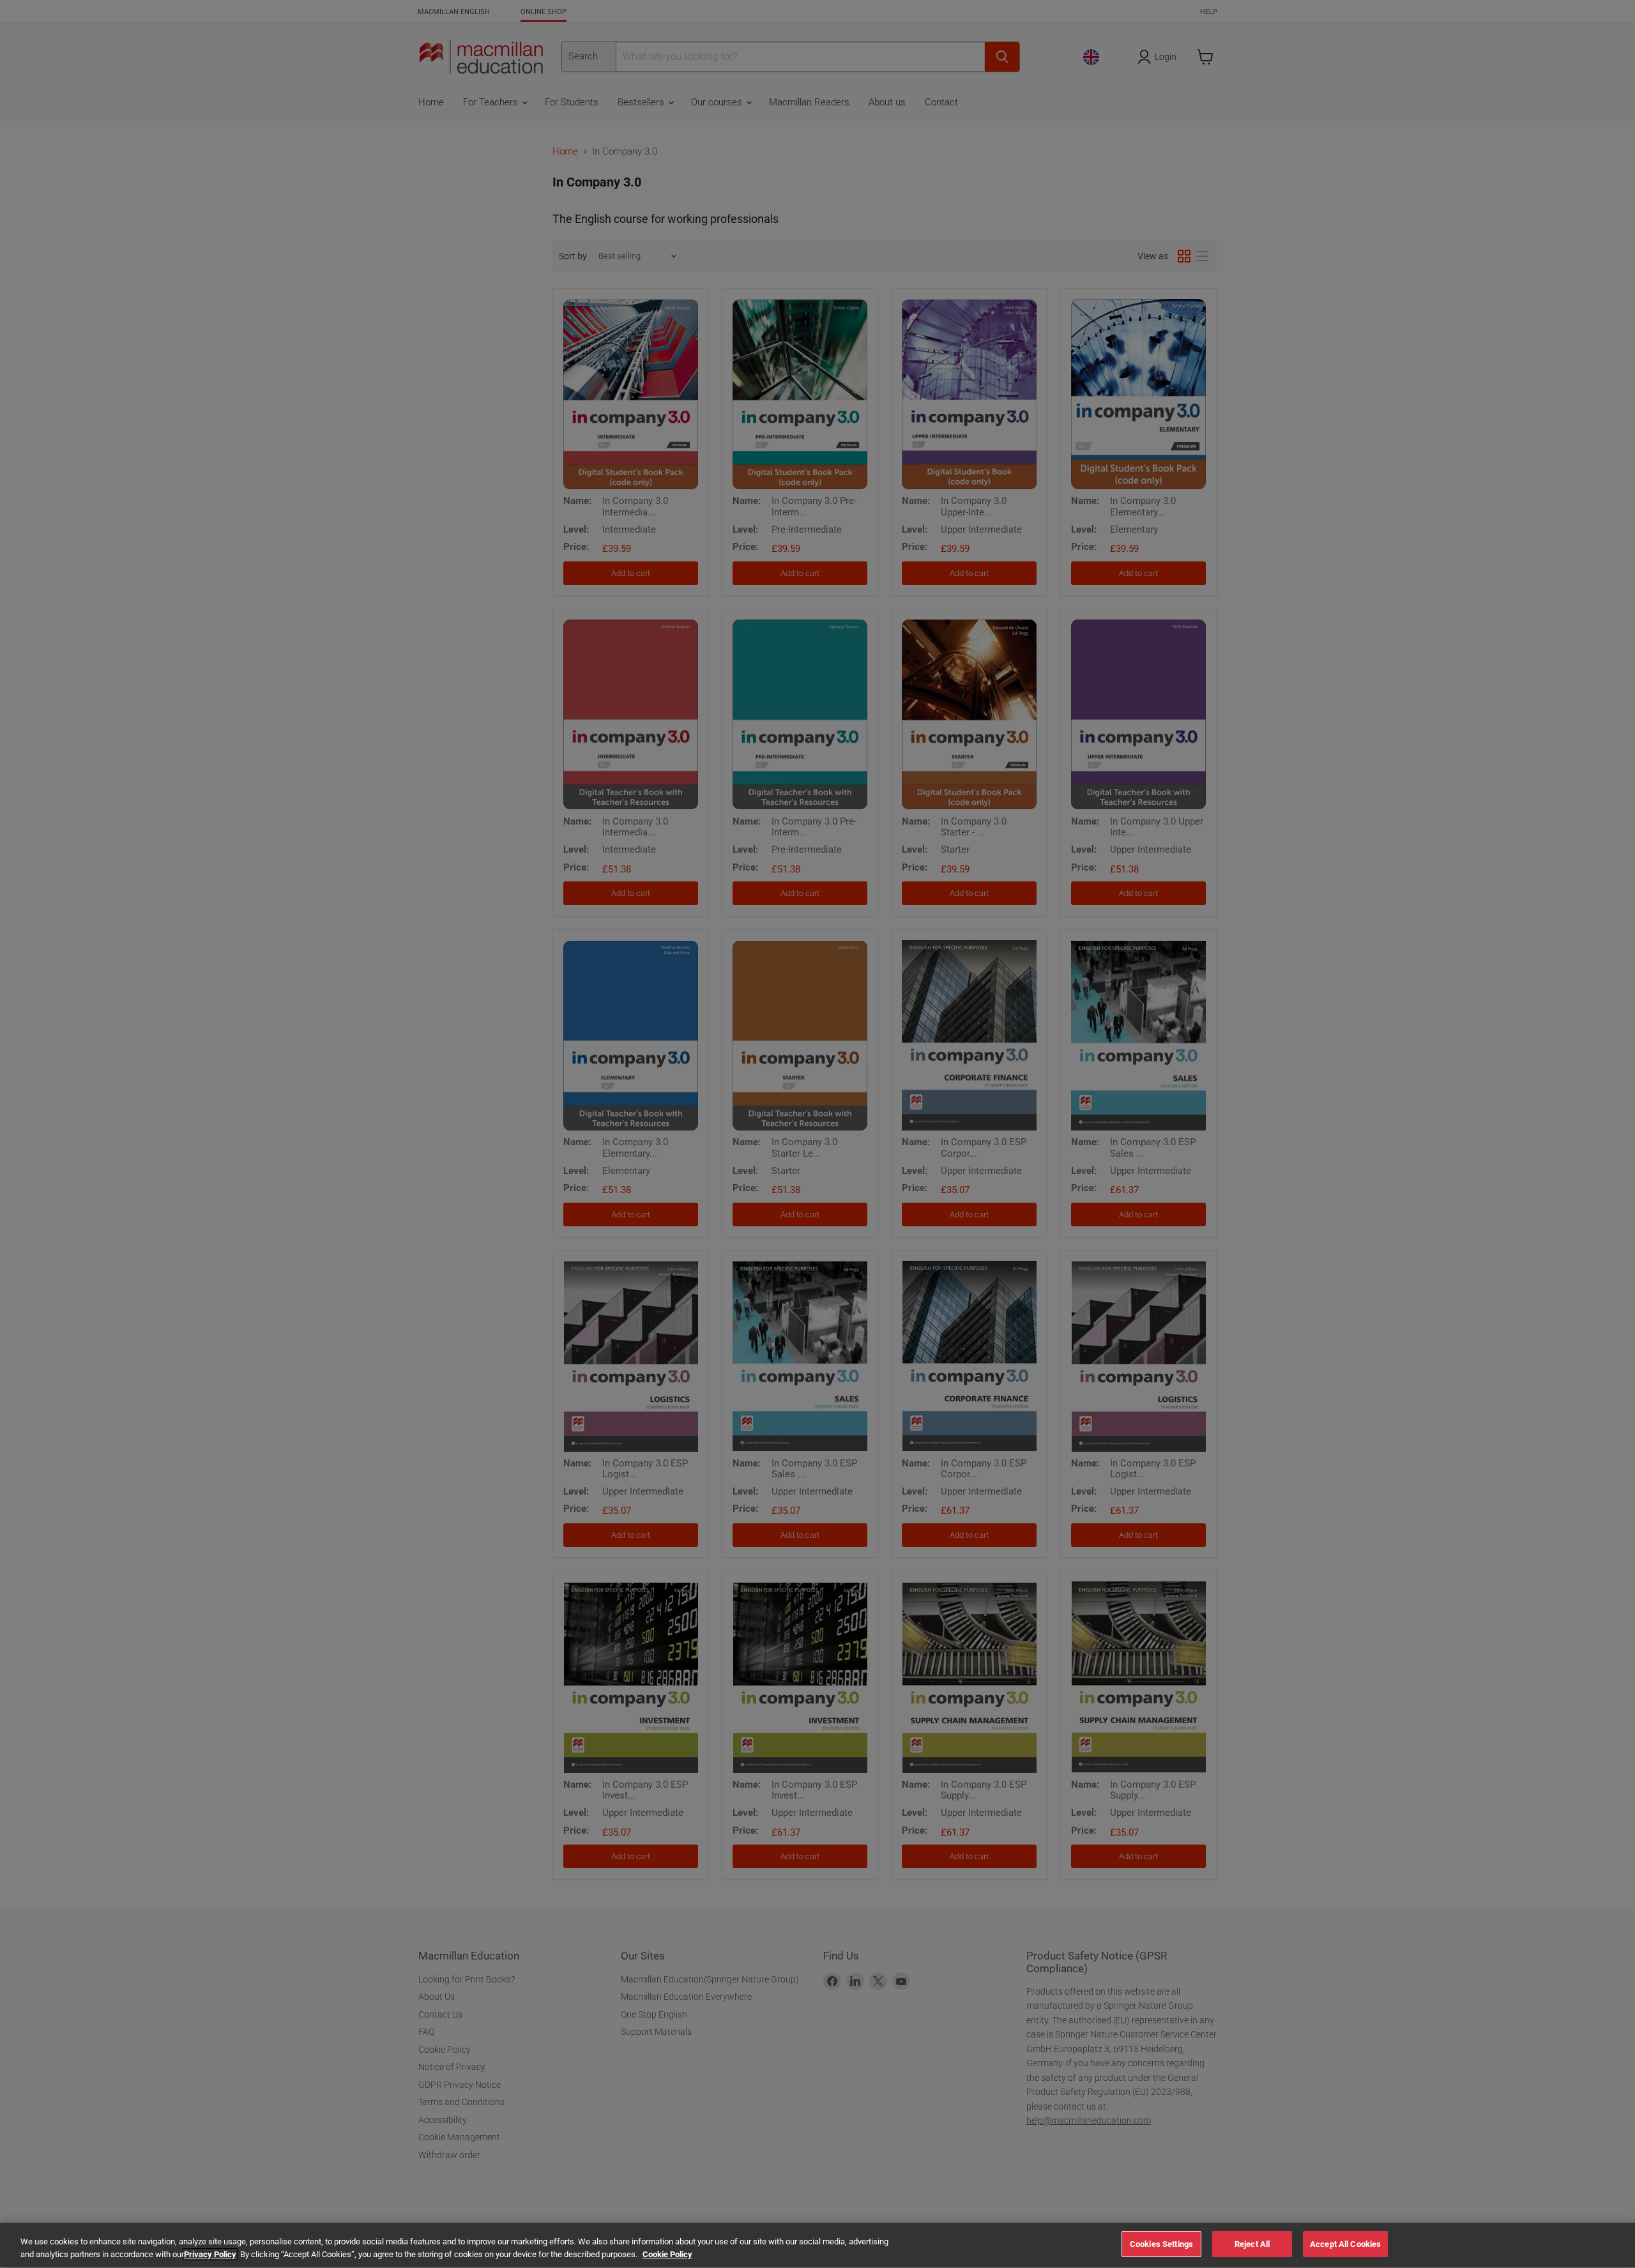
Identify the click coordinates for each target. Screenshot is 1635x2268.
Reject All (1252, 2244)
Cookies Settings (1161, 2244)
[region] (817, 2245)
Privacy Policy (210, 2254)
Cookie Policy (667, 2254)
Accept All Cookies (1345, 2244)
